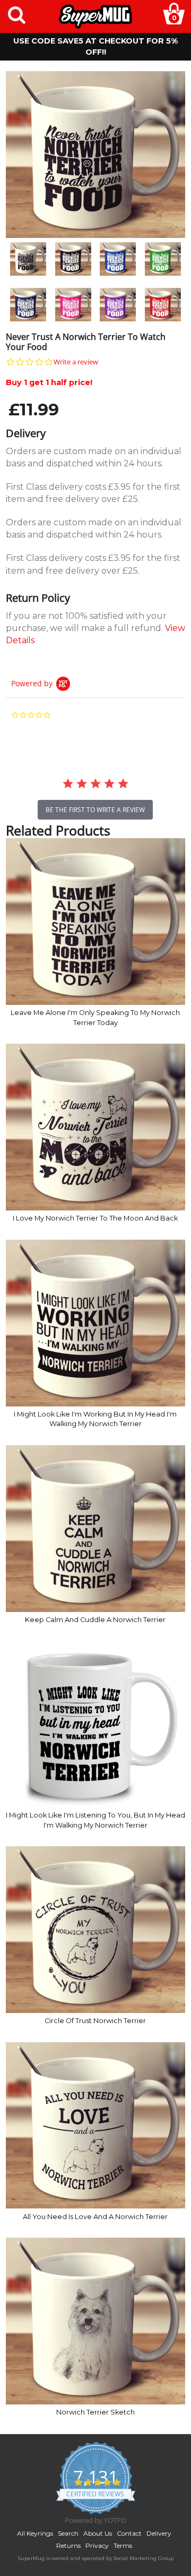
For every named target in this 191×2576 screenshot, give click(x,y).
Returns (68, 2545)
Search (68, 2533)
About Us (98, 2533)
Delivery (159, 2533)
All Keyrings (35, 2533)
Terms (123, 2545)
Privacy (97, 2545)
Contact (129, 2533)
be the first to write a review (95, 810)
